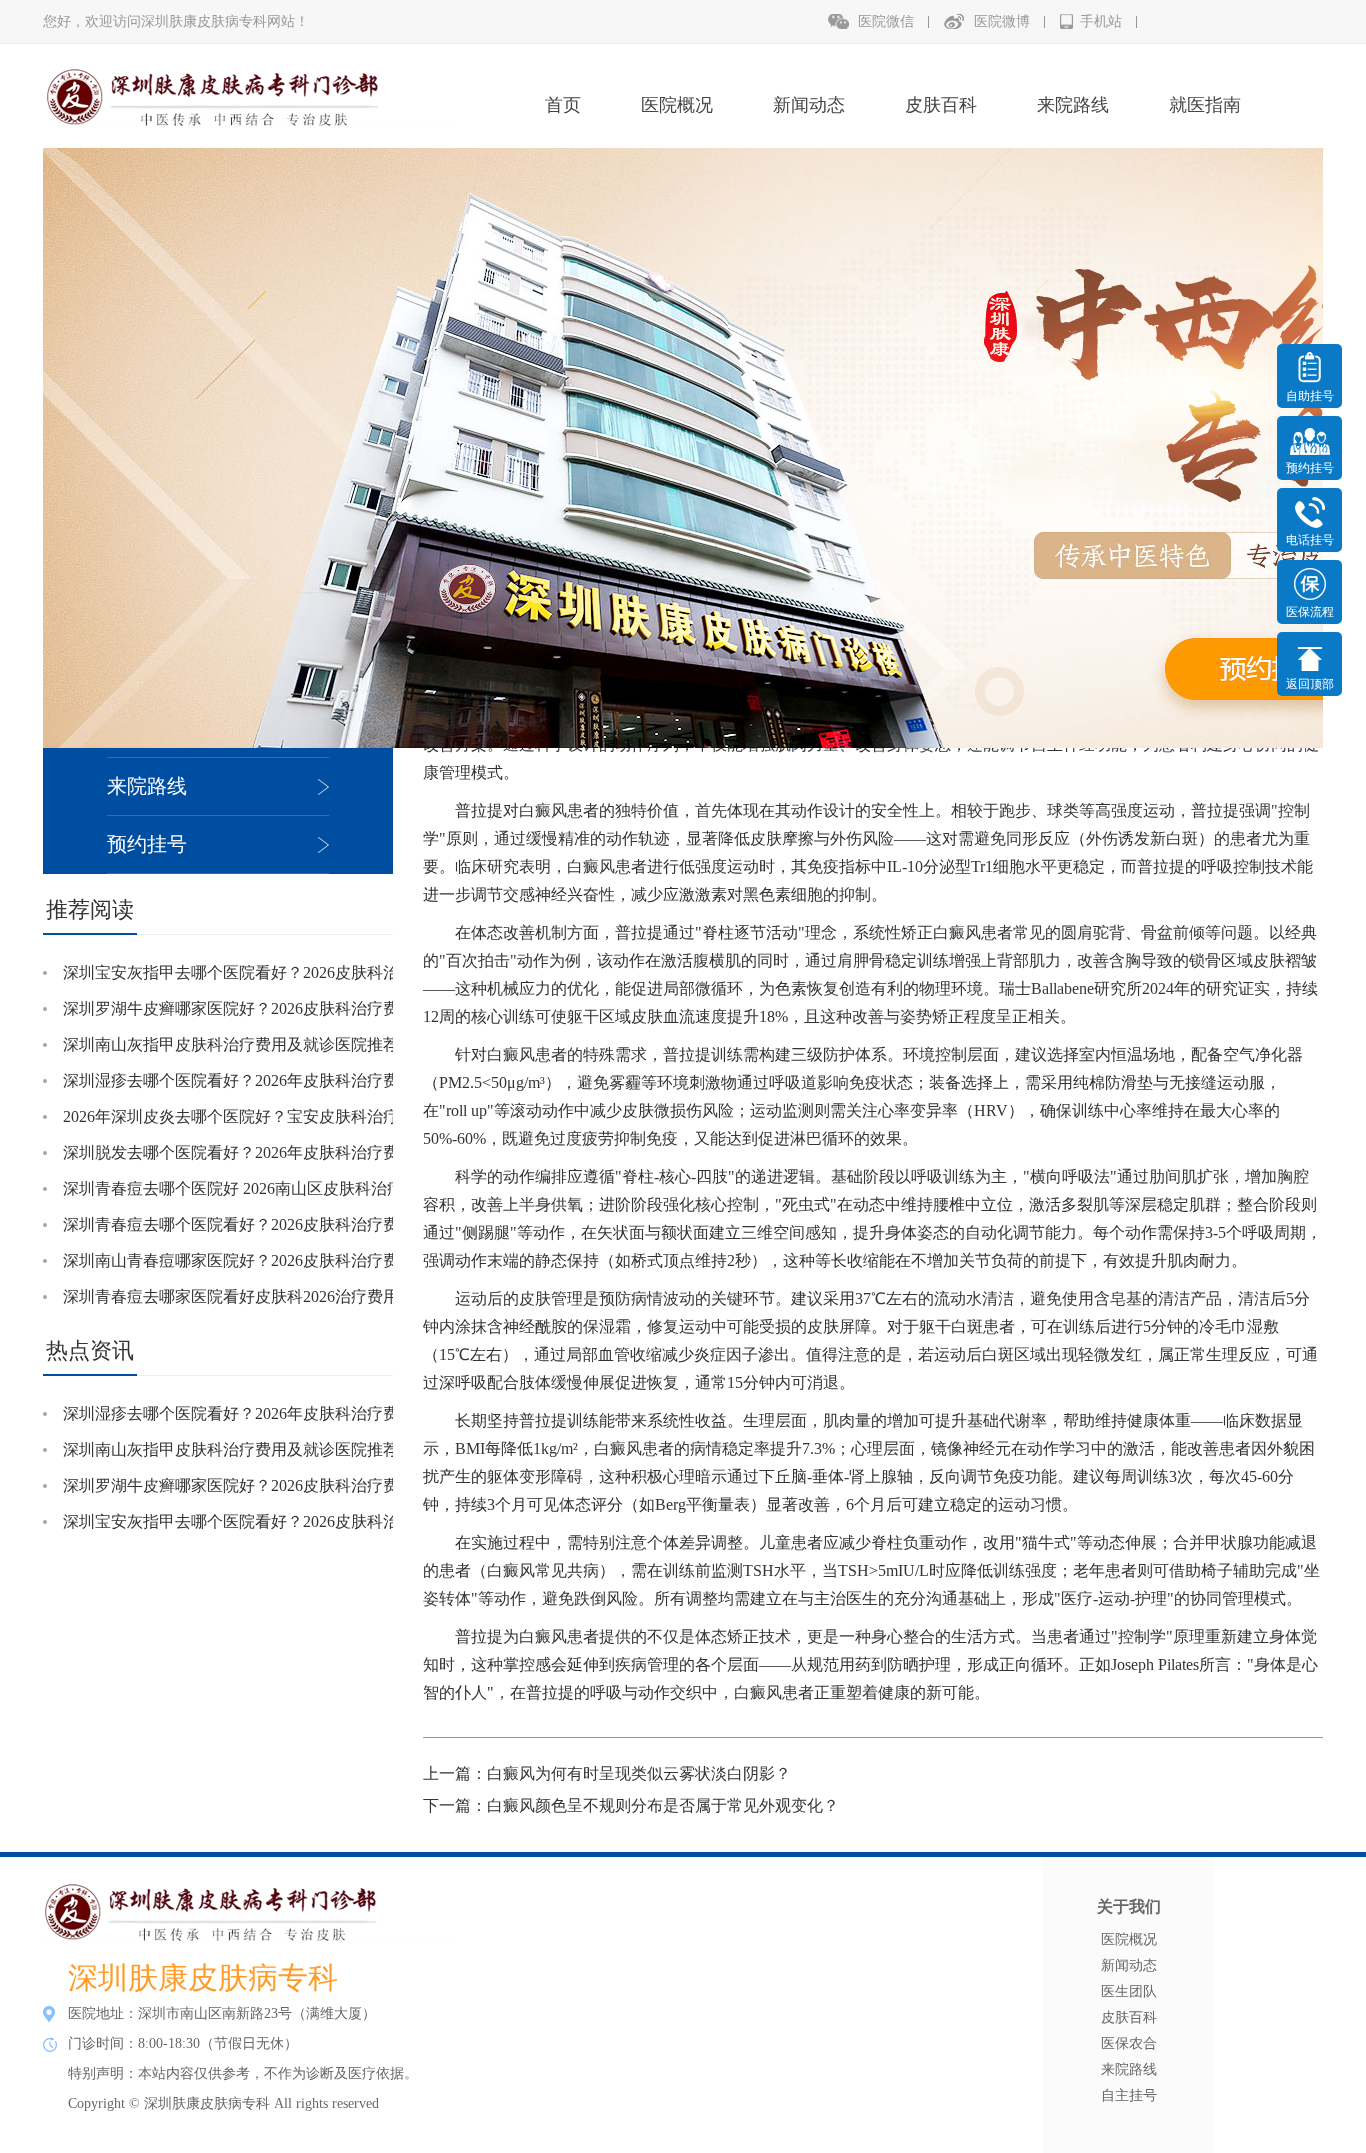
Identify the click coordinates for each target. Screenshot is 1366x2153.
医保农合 (1129, 2043)
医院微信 (886, 21)
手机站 (1101, 21)
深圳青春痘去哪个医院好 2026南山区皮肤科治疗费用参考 (265, 1188)
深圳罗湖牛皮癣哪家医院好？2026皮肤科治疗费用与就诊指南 (279, 1008)
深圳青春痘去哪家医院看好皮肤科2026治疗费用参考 (247, 1296)
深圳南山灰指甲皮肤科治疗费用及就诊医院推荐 (231, 1044)
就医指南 (1205, 105)
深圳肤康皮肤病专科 (203, 1977)
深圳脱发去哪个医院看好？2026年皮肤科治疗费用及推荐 (263, 1152)
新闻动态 (809, 105)
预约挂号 (147, 844)
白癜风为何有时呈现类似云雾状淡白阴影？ (639, 1773)
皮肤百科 (941, 105)
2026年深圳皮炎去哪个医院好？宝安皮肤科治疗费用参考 (263, 1116)
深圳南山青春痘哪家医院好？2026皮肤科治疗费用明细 (255, 1260)
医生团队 (1129, 1991)
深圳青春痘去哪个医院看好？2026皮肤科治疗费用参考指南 (271, 1224)
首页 (563, 105)
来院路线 (1073, 105)
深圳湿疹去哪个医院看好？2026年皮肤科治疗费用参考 (255, 1080)
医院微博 (1002, 21)
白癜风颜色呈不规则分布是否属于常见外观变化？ (663, 1805)
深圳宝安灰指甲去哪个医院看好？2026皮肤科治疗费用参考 (271, 972)
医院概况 (677, 105)
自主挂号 (1129, 2095)
